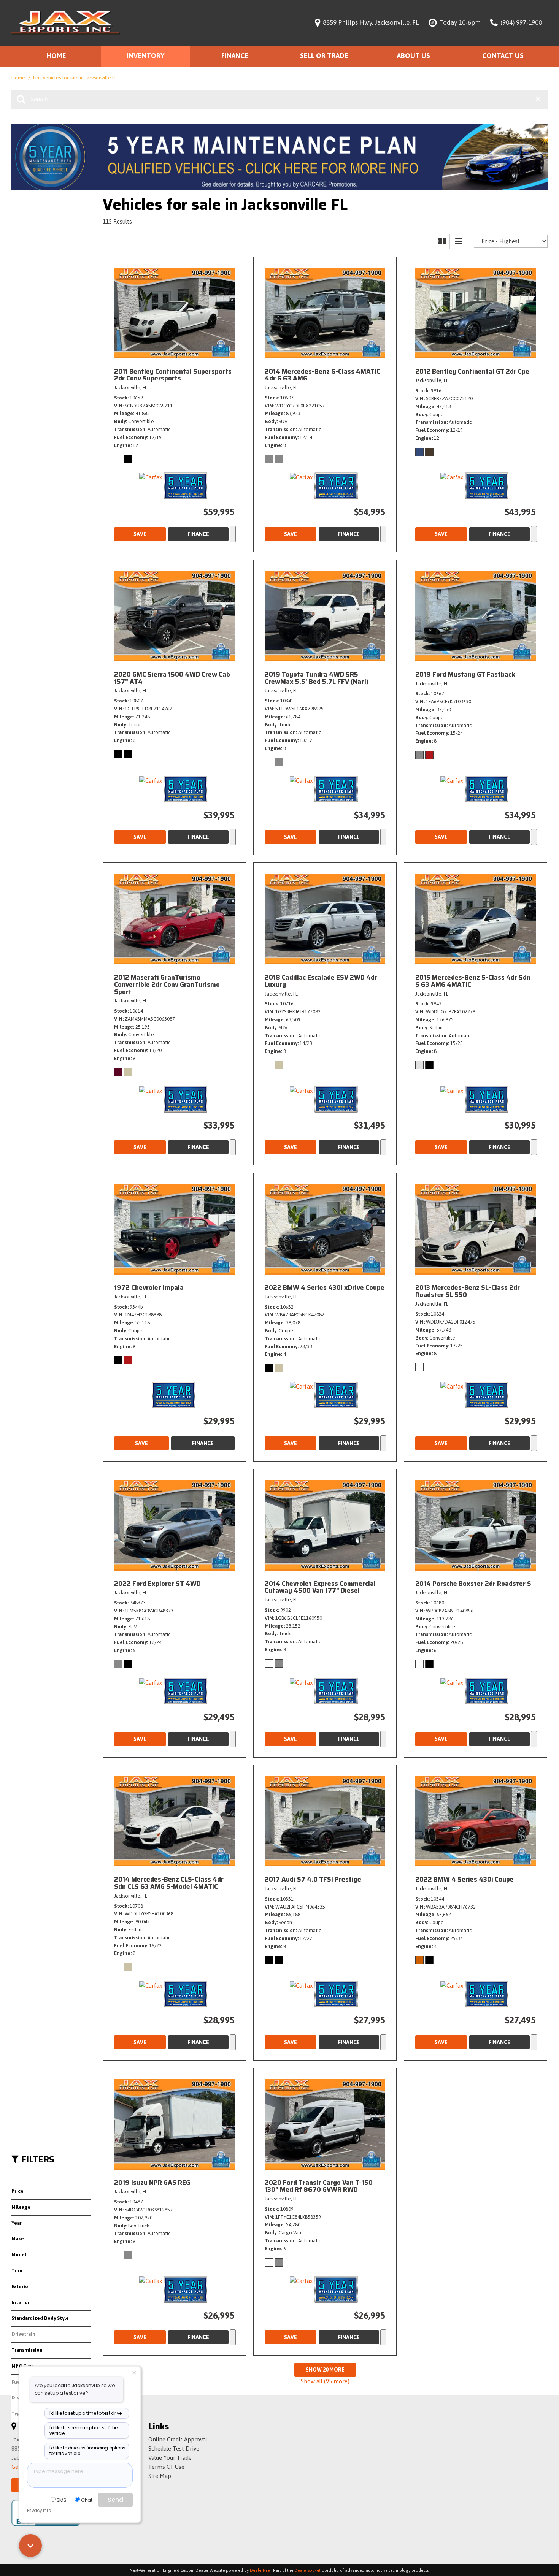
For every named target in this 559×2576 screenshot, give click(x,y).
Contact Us (503, 56)
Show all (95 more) (325, 2381)
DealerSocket (307, 2570)
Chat (87, 2500)
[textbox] (80, 2475)
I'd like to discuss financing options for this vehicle (87, 2451)
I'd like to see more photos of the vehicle (83, 2431)
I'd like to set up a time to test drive (86, 2413)
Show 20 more (325, 2370)
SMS (62, 2500)
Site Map (160, 2476)
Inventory (145, 56)
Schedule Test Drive (174, 2448)
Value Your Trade (170, 2458)
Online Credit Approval (178, 2439)
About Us (414, 56)
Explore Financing (233, 534)
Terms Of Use (166, 2467)
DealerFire (260, 2570)
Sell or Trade (324, 56)
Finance (235, 56)
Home (56, 56)
